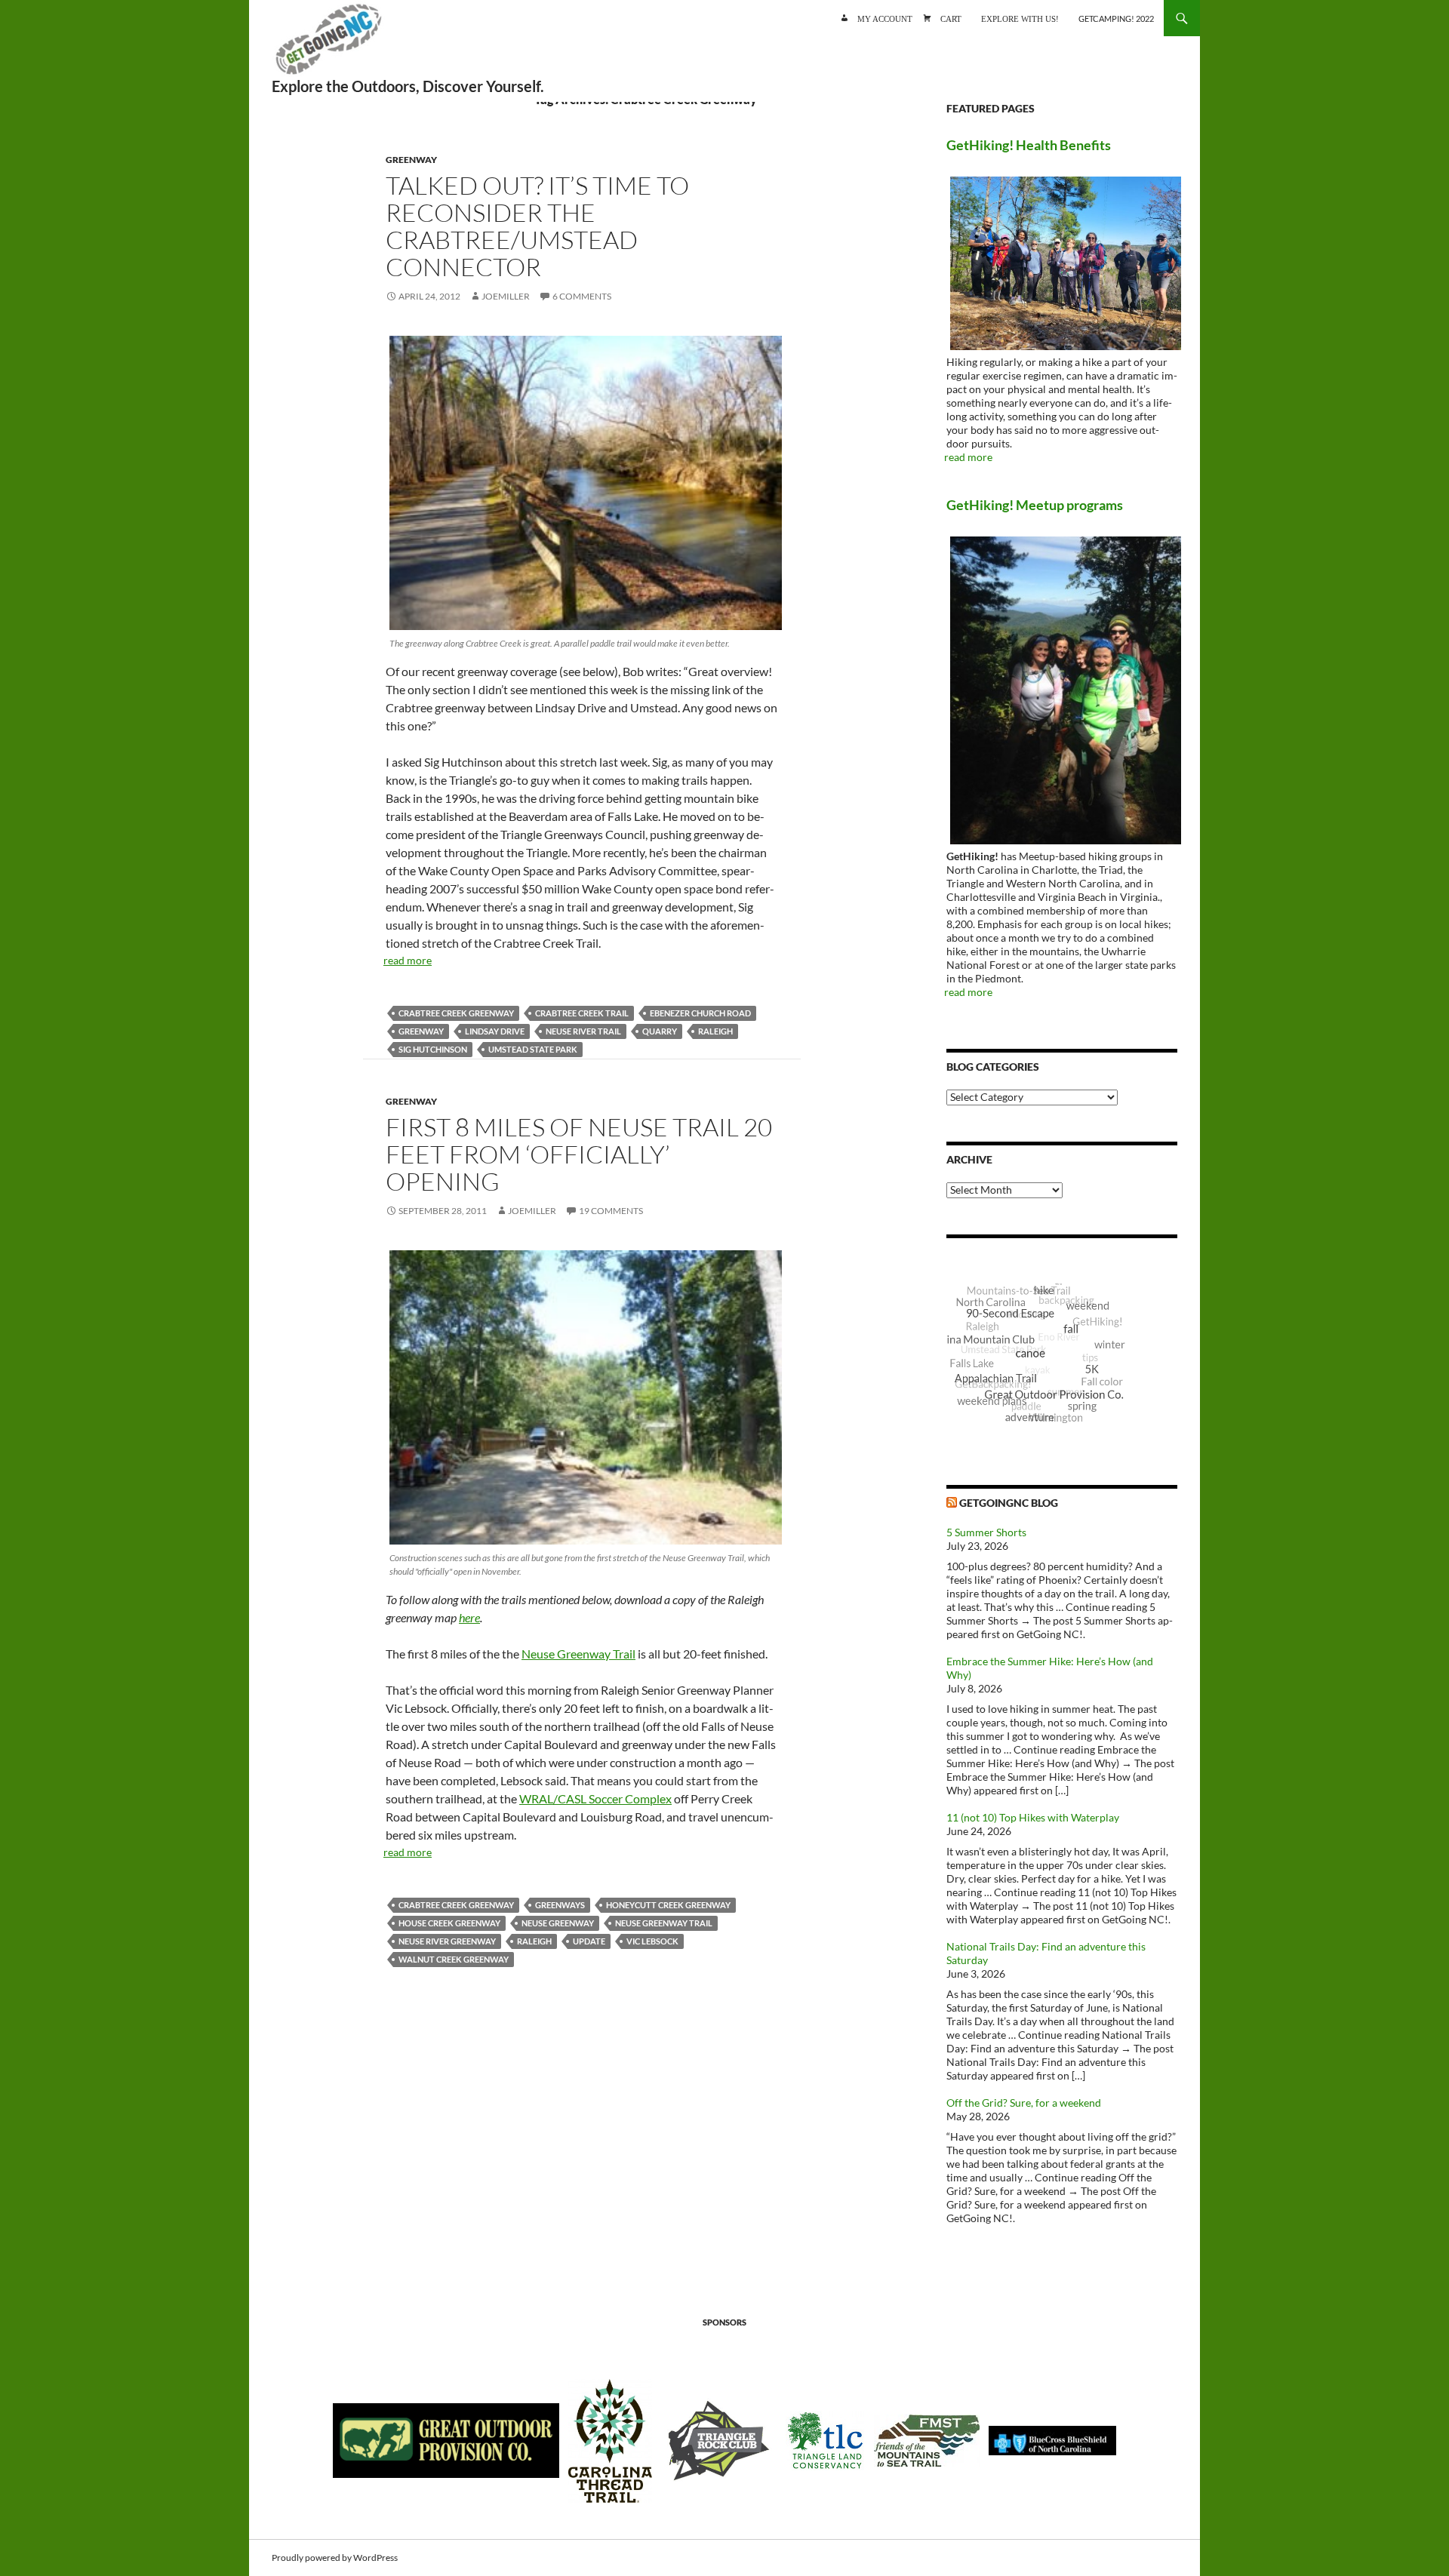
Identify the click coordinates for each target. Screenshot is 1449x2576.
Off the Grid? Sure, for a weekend (1024, 2103)
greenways (560, 1905)
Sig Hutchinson (433, 1049)
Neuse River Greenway (447, 1941)
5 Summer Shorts (986, 1532)
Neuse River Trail (583, 1031)
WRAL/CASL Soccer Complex (595, 1798)
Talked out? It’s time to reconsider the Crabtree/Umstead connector (537, 226)
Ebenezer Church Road (700, 1013)
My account (885, 18)
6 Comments (582, 296)
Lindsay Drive (495, 1031)
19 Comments (611, 1211)
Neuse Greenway (558, 1923)
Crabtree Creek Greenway (456, 1013)
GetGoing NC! (328, 45)
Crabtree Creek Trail (582, 1013)
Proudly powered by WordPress (335, 2558)
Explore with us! (1020, 18)
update (589, 1941)
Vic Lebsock (652, 1941)
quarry (660, 1031)
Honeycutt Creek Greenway (668, 1905)
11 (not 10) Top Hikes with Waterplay (1033, 1817)
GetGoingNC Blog (1009, 1503)
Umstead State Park (533, 1049)
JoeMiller (506, 296)
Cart (951, 18)
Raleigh (715, 1031)
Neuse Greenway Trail (578, 1654)
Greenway (411, 160)
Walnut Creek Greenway (454, 1959)
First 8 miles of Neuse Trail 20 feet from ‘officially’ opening (579, 1154)
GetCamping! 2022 (1116, 18)
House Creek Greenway (449, 1923)
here (469, 1617)
